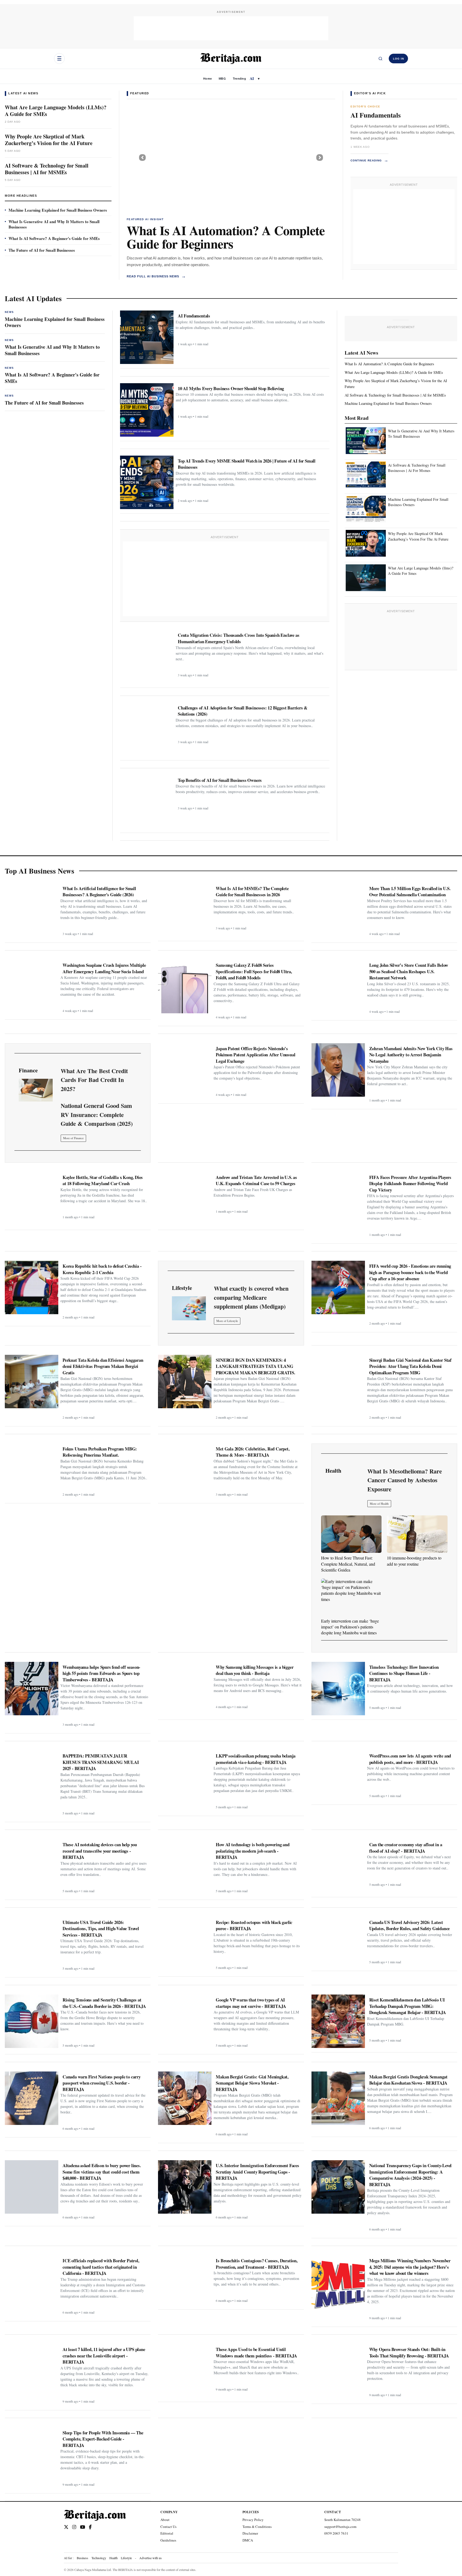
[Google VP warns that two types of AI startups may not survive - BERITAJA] (185, 2021)
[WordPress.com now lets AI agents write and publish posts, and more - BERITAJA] (338, 1775)
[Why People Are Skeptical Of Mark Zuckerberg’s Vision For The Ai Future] (366, 544)
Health (113, 2558)
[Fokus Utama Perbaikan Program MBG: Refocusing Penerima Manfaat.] (32, 1470)
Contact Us (168, 2527)
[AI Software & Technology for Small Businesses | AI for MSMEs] (231, 157)
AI (252, 78)
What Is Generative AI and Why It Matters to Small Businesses (54, 224)
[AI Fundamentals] (147, 337)
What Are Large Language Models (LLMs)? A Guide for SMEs (56, 111)
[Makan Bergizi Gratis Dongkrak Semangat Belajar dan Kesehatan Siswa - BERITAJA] (338, 2098)
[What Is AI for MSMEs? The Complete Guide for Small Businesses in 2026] (185, 910)
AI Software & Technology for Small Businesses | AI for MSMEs (47, 169)
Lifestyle (126, 2558)
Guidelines (168, 2540)
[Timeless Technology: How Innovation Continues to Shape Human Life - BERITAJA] (338, 1689)
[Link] (36, 1090)
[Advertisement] (231, 28)
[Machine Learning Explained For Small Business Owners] (366, 509)
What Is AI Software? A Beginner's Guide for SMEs (54, 238)
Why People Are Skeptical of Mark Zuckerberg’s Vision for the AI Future (49, 140)
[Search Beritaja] (380, 59)
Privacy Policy (253, 2520)
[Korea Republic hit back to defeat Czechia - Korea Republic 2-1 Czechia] (32, 1287)
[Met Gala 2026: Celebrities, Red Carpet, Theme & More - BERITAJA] (185, 1470)
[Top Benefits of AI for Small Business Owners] (147, 802)
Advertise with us (151, 2558)
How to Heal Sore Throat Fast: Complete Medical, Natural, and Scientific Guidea (348, 1564)
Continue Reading (369, 160)
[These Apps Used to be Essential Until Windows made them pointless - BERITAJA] (185, 2371)
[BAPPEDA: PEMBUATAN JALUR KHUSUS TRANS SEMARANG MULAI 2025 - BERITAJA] (32, 1777)
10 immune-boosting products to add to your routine (414, 1561)
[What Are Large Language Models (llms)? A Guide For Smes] (366, 578)
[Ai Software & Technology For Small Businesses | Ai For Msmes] (366, 475)
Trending (239, 79)
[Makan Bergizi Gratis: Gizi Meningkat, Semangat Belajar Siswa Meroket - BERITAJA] (185, 2098)
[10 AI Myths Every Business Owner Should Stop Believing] (147, 410)
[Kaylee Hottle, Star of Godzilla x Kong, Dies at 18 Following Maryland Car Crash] (32, 1199)
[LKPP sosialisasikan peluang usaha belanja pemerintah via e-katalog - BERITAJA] (185, 1777)
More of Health (379, 1504)
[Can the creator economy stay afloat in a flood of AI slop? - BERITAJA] (338, 1866)
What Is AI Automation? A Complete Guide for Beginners (226, 237)
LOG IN (399, 59)
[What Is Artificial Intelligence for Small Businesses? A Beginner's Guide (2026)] (32, 910)
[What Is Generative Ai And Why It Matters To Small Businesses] (366, 441)
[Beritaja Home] (231, 59)
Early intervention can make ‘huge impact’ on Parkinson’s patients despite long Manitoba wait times (350, 1627)
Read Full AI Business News (156, 276)
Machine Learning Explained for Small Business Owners (58, 210)
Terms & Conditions (257, 2527)
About (165, 2520)
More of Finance (73, 1138)
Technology (99, 2558)
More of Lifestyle (227, 1321)
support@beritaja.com (340, 2527)
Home (207, 79)
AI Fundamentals (376, 115)
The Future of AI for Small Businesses (42, 250)
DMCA (248, 2540)
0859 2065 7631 (336, 2533)
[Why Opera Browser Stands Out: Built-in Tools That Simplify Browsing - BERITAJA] (338, 2371)
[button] (142, 157)
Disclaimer (250, 2533)
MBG (222, 79)
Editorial (167, 2533)
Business (82, 2558)
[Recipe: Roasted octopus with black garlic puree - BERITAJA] (185, 1944)
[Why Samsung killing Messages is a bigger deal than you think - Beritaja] (185, 1689)
